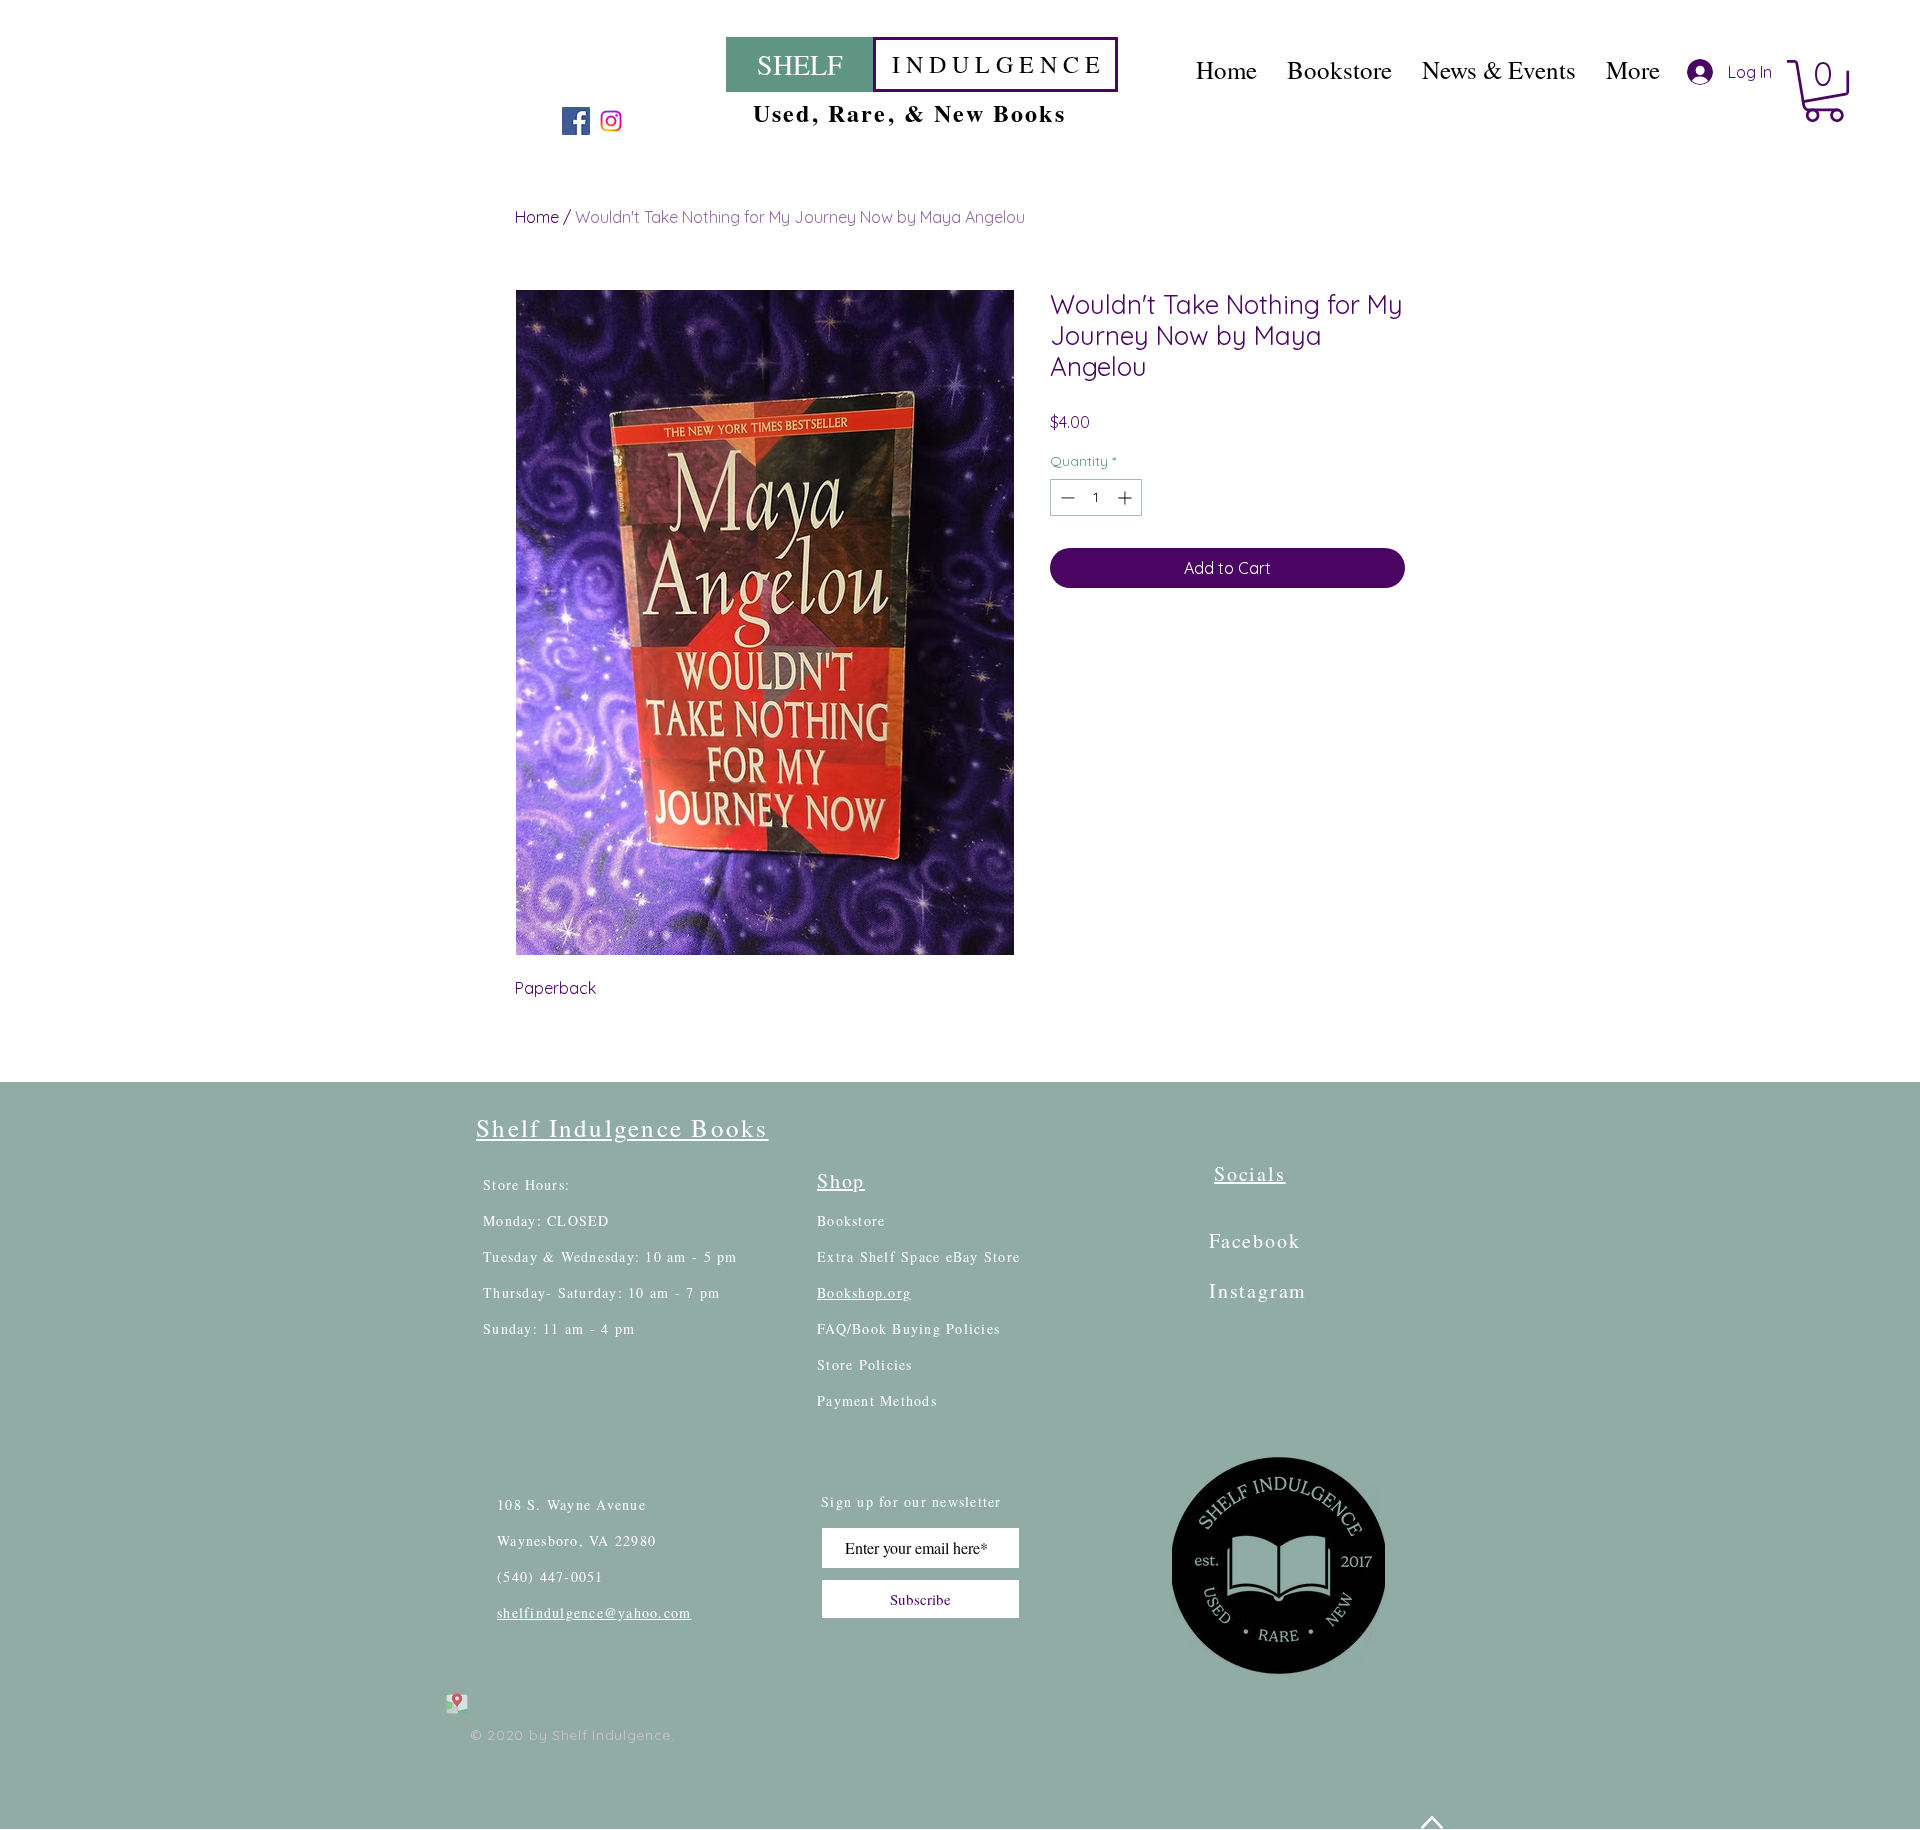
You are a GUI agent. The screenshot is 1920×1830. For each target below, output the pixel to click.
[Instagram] (611, 121)
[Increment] (1126, 497)
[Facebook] (576, 121)
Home (537, 217)
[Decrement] (1065, 497)
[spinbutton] (1096, 497)
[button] (1824, 91)
